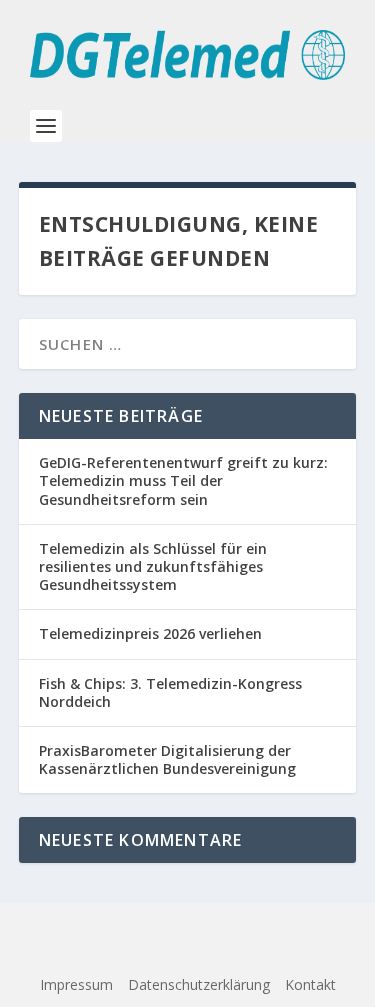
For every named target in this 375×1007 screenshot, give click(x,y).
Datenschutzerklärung (199, 984)
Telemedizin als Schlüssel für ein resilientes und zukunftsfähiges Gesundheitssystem (153, 566)
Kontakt (310, 984)
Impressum (76, 984)
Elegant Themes (178, 931)
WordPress (188, 954)
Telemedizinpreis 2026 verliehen (150, 633)
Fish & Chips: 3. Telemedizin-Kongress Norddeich (170, 692)
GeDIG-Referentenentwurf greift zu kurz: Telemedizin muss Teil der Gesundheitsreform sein (183, 480)
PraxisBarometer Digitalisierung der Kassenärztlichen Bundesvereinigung (167, 759)
